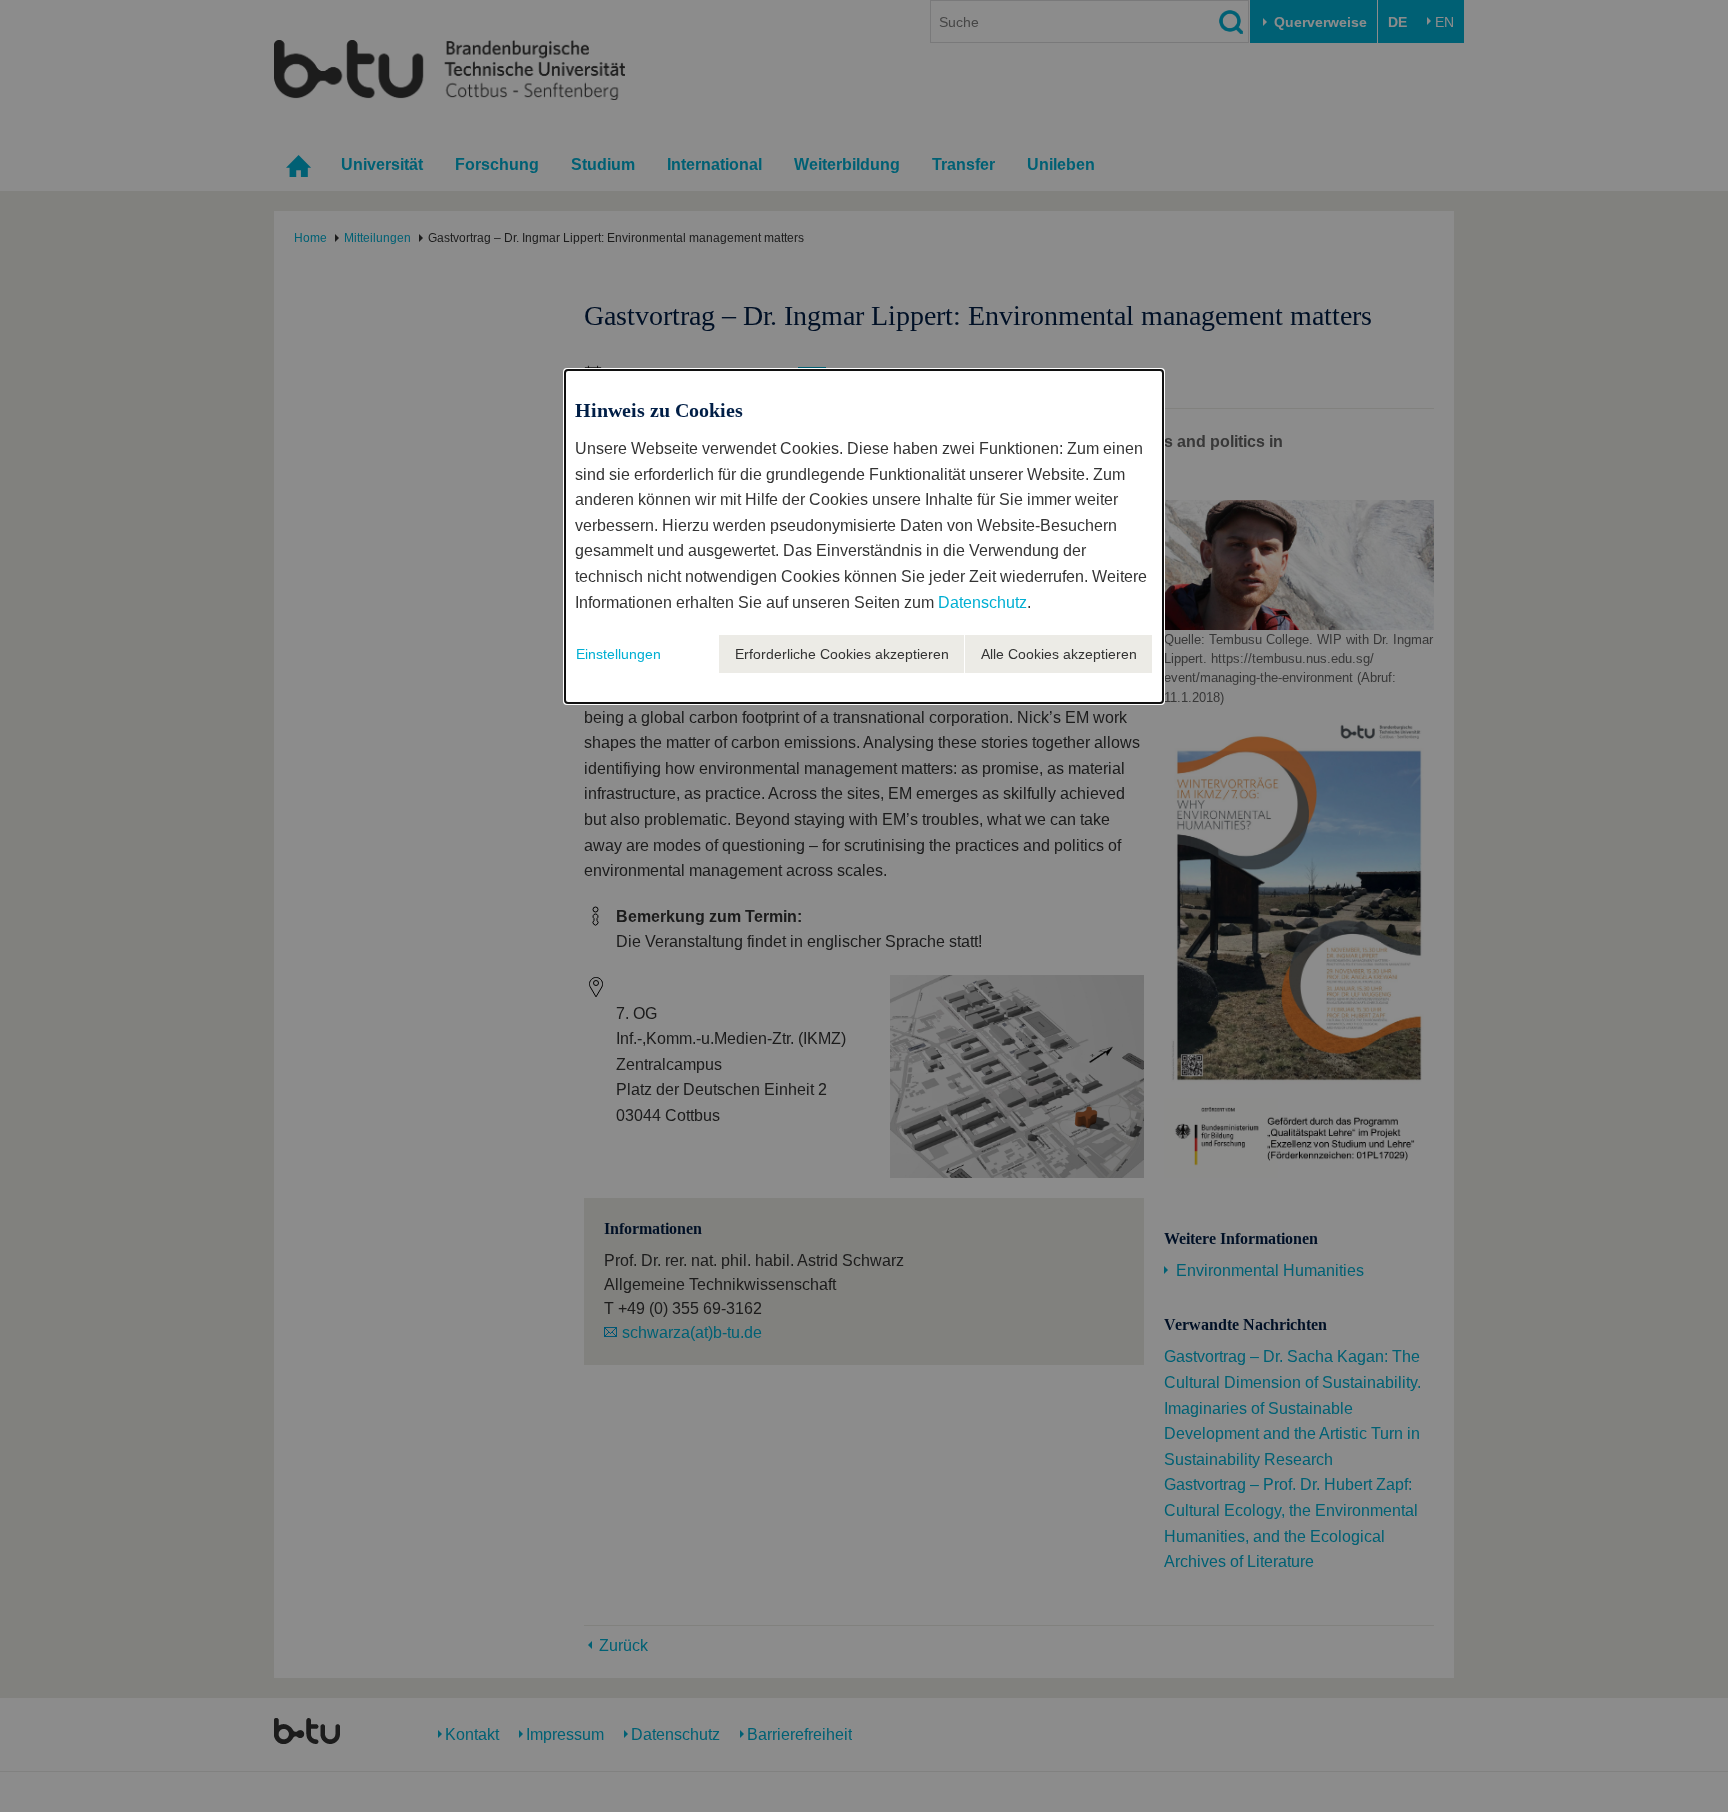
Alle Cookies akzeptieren (1059, 654)
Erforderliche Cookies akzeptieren (842, 654)
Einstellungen (618, 654)
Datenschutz (982, 602)
